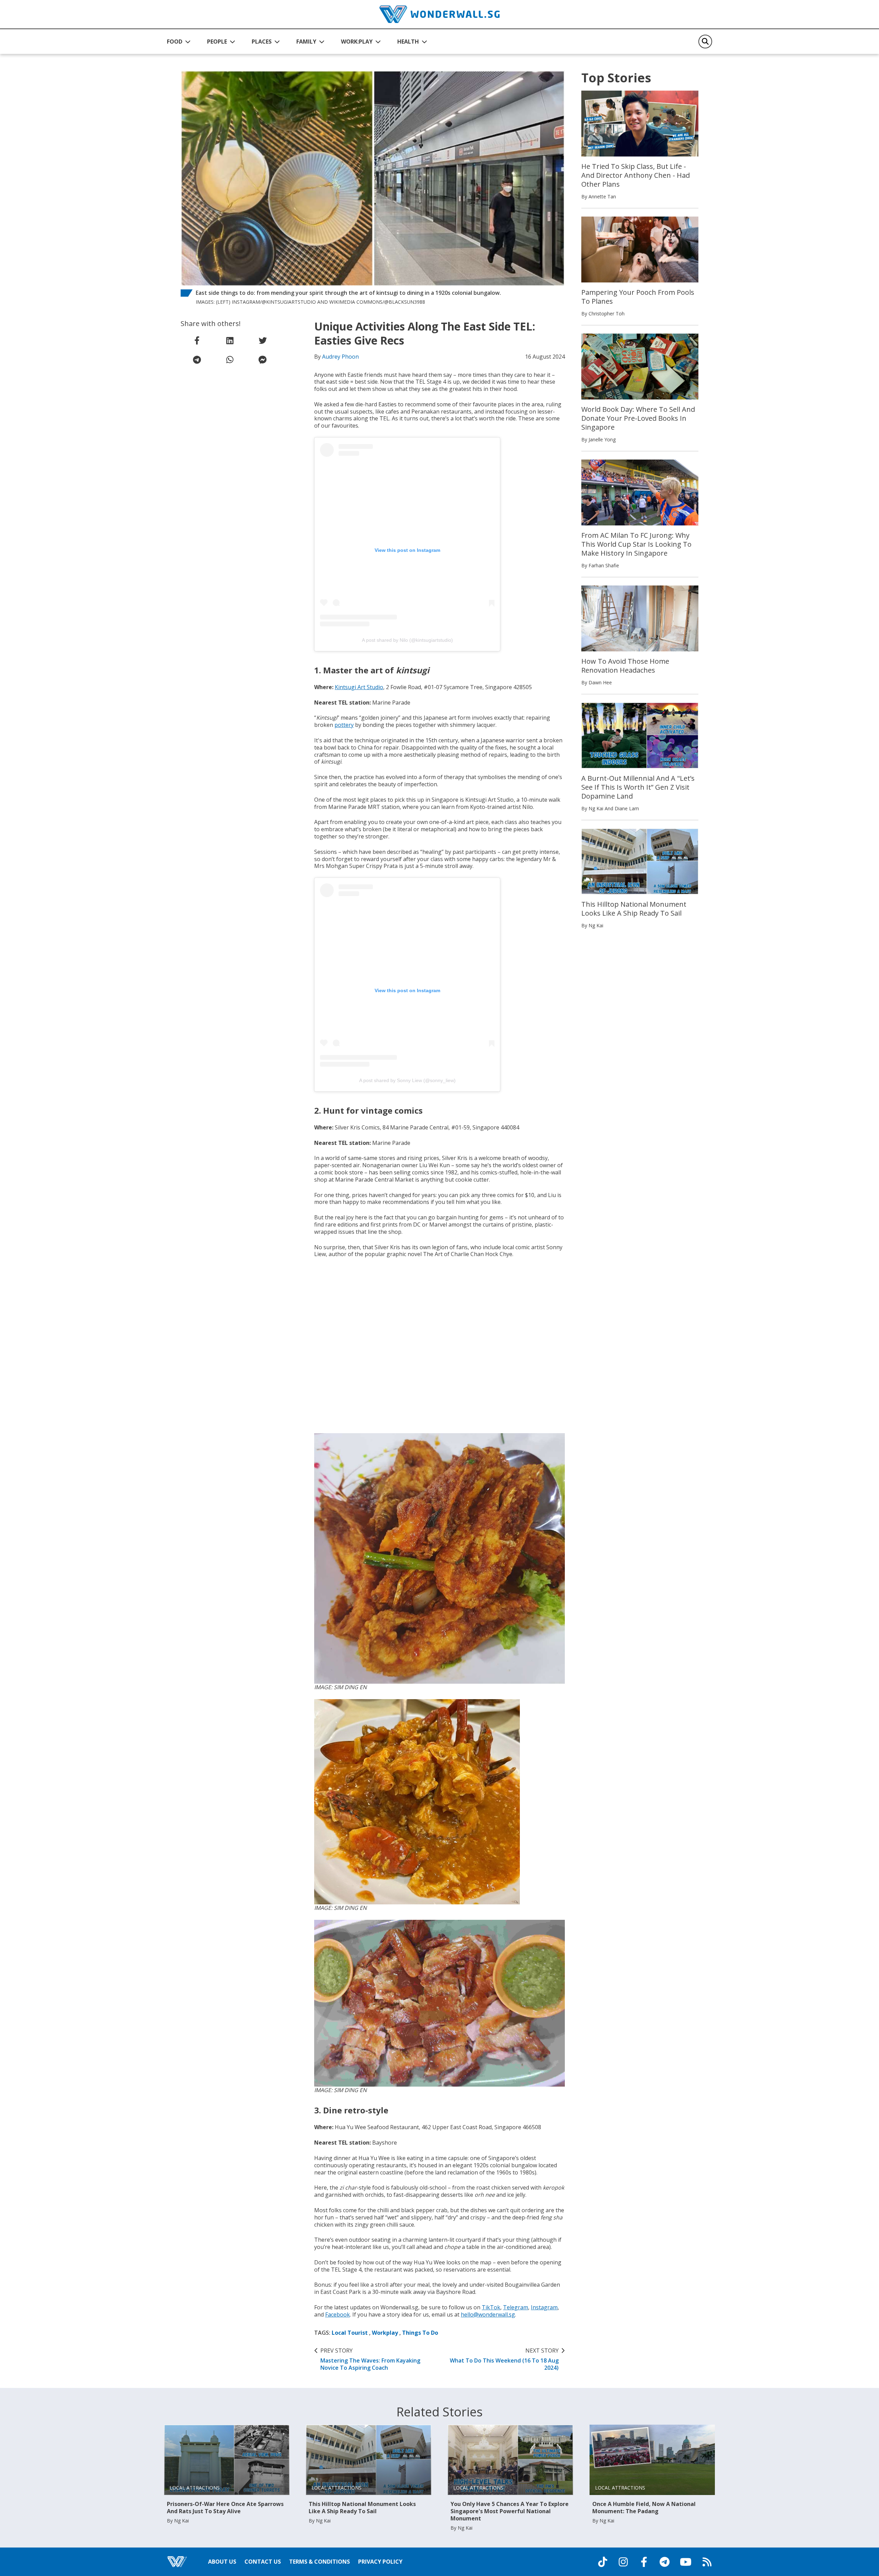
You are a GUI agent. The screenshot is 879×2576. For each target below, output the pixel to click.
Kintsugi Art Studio (359, 687)
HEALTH (408, 42)
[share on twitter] (263, 340)
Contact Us (263, 2562)
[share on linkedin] (230, 340)
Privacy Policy (380, 2562)
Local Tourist (350, 2333)
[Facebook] (644, 2562)
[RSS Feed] (707, 2562)
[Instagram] (623, 2562)
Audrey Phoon (340, 357)
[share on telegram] (197, 360)
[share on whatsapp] (230, 360)
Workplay (385, 2333)
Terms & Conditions (319, 2562)
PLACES (262, 42)
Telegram (516, 2307)
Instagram (544, 2307)
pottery (344, 725)
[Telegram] (664, 2562)
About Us (222, 2562)
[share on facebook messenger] (263, 360)
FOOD (175, 42)
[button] (179, 42)
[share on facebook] (197, 340)
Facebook (338, 2314)
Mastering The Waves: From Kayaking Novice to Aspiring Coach (370, 2359)
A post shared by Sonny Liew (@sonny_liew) (407, 1080)
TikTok (491, 2307)
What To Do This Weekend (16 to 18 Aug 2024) (504, 2359)
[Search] (705, 42)
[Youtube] (686, 2562)
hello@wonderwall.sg (488, 2314)
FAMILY (306, 42)
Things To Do (420, 2333)
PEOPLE (217, 42)
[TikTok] (603, 2562)
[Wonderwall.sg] (439, 14)
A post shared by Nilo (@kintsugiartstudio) (407, 640)
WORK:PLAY (357, 42)
